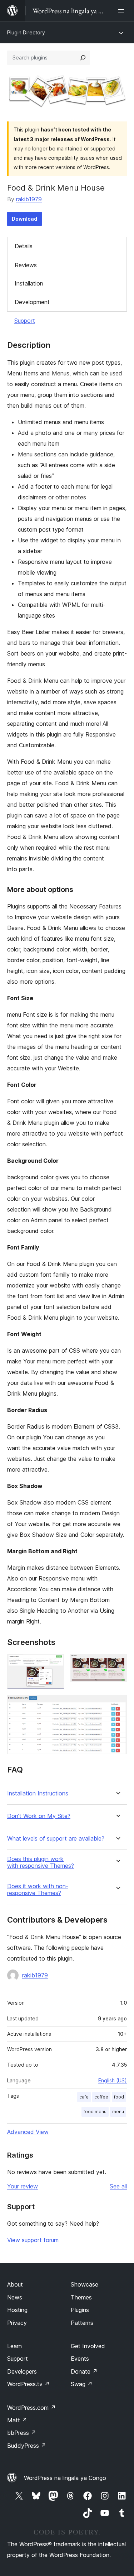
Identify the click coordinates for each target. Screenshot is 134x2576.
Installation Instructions (38, 1793)
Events (80, 2359)
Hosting (17, 2310)
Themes (81, 2297)
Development (32, 302)
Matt (17, 2420)
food (119, 2097)
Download (24, 219)
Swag (82, 2384)
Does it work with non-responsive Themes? (38, 1890)
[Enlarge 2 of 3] (117, 1664)
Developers (22, 2371)
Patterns (82, 2323)
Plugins (80, 2310)
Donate (84, 2371)
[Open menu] (123, 11)
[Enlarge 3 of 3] (117, 1704)
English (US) (113, 2080)
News (15, 2297)
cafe (84, 2097)
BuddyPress (27, 2446)
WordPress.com (31, 2408)
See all (118, 2186)
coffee (101, 2097)
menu (118, 2112)
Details (24, 246)
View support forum (33, 2240)
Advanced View (28, 2132)
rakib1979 (29, 199)
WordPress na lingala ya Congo (65, 2478)
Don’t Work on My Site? (39, 1816)
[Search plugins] (83, 58)
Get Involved (88, 2346)
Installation (29, 283)
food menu (95, 2112)
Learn (14, 2346)
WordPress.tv (28, 2384)
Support (25, 321)
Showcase (85, 2284)
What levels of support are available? (56, 1839)
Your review (23, 2186)
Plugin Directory (26, 32)
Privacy (17, 2323)
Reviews (26, 265)
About (15, 2284)
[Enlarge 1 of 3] (55, 1664)
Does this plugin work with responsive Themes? (41, 1862)
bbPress (22, 2433)
